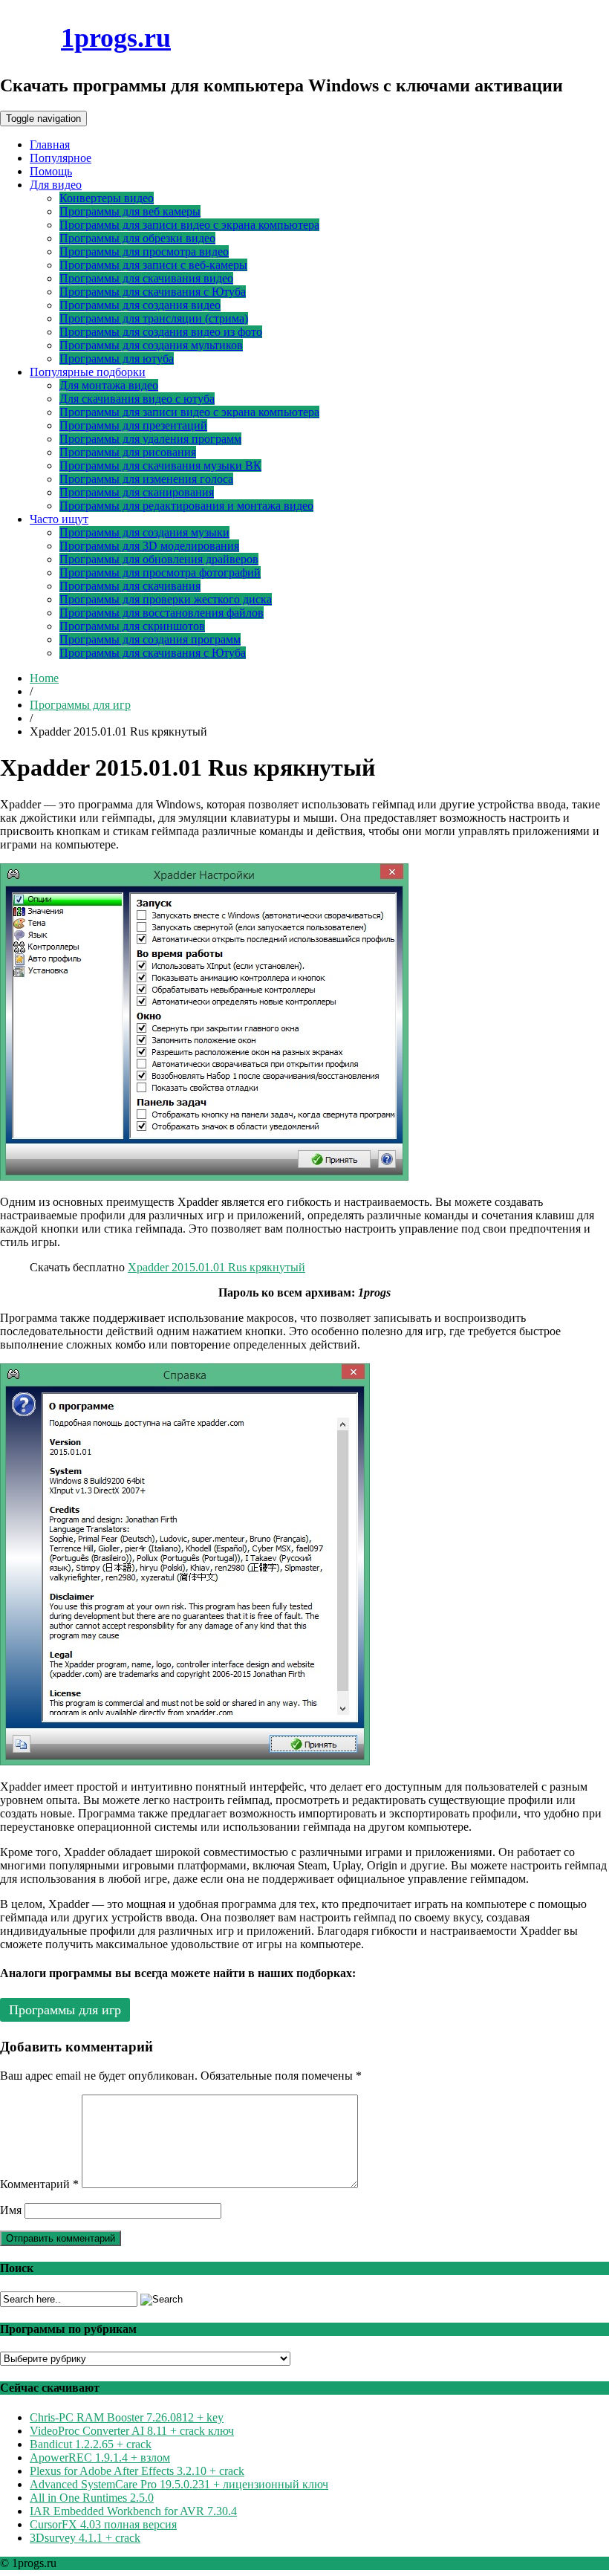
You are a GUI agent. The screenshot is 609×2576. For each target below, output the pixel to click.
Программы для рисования (128, 452)
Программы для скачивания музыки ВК (160, 465)
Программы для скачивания (130, 586)
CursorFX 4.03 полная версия (103, 2524)
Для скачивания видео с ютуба (137, 399)
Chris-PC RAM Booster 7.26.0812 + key (127, 2417)
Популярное (61, 158)
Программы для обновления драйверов (159, 559)
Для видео (56, 185)
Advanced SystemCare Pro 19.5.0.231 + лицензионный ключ (179, 2484)
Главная (50, 145)
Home (44, 678)
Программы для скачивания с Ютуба (153, 292)
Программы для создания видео (140, 305)
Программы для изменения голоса (146, 479)
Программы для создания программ (150, 639)
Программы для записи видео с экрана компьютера (189, 225)
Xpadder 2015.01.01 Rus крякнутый (216, 1267)
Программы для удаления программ (150, 439)
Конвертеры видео (107, 198)
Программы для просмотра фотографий (160, 572)
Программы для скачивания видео (146, 278)
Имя (11, 2210)
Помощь (51, 171)
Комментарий (39, 2184)
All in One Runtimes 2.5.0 (92, 2498)
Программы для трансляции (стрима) (154, 318)
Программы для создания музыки (144, 532)
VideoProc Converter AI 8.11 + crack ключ (132, 2431)
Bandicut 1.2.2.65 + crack (91, 2444)
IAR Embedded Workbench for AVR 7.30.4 (133, 2511)
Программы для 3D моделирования (149, 546)
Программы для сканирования (137, 492)
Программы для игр (80, 705)
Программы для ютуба (117, 359)
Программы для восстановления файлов (162, 613)
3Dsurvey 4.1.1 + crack (85, 2538)
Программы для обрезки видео (137, 238)
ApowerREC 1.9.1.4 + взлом (100, 2457)
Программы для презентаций (133, 425)
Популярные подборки (88, 372)
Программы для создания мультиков (151, 345)
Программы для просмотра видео (144, 252)
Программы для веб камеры (130, 211)
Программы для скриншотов (132, 626)
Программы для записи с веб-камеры (153, 265)
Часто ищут (59, 519)
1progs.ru (116, 38)
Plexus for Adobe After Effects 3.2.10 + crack (137, 2471)
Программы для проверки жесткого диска (166, 599)
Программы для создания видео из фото (161, 332)
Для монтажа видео (109, 385)
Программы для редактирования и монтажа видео (186, 506)
